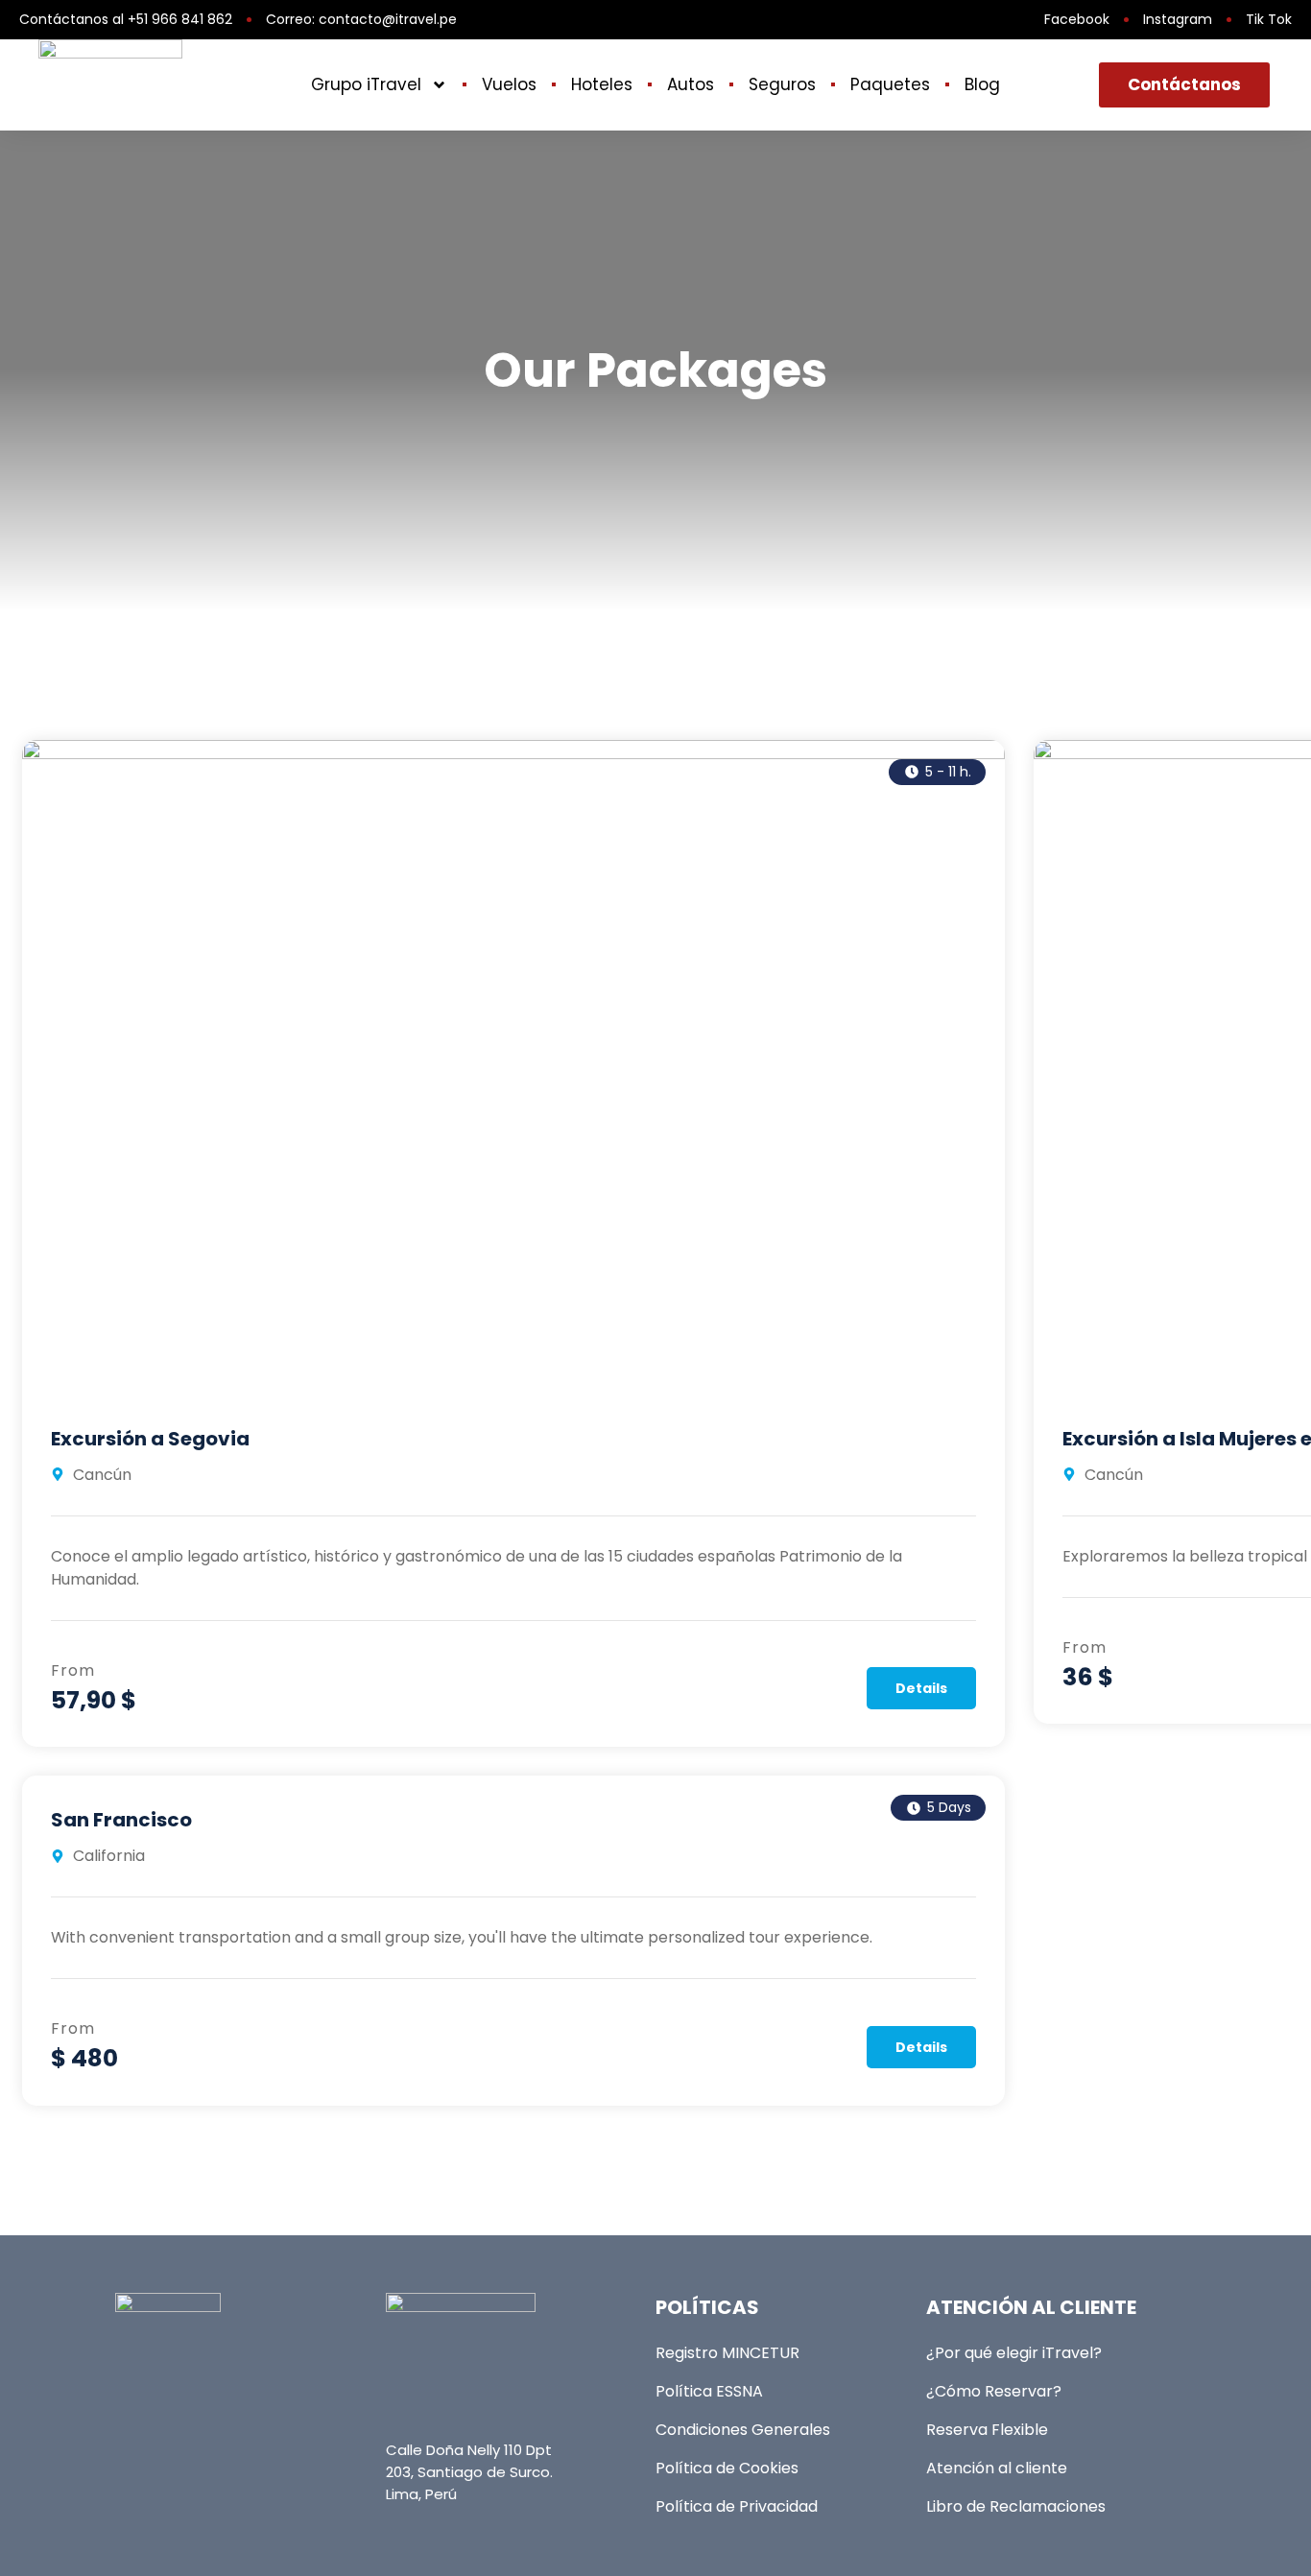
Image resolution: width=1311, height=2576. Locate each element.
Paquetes (890, 84)
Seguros (782, 84)
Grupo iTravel (366, 84)
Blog (982, 84)
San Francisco (121, 1820)
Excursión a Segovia (150, 1439)
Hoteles (602, 84)
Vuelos (509, 84)
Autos (691, 84)
